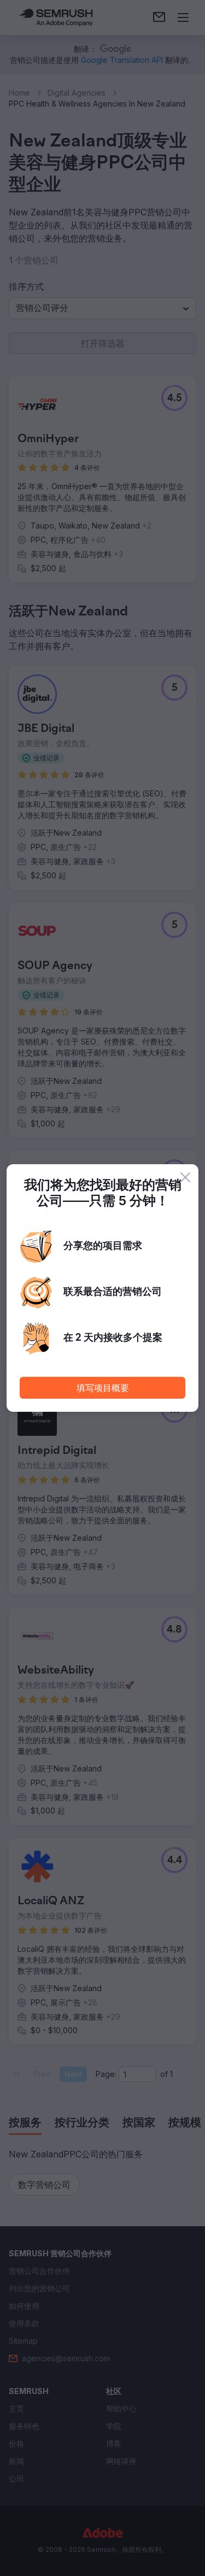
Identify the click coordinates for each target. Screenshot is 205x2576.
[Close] (185, 1177)
